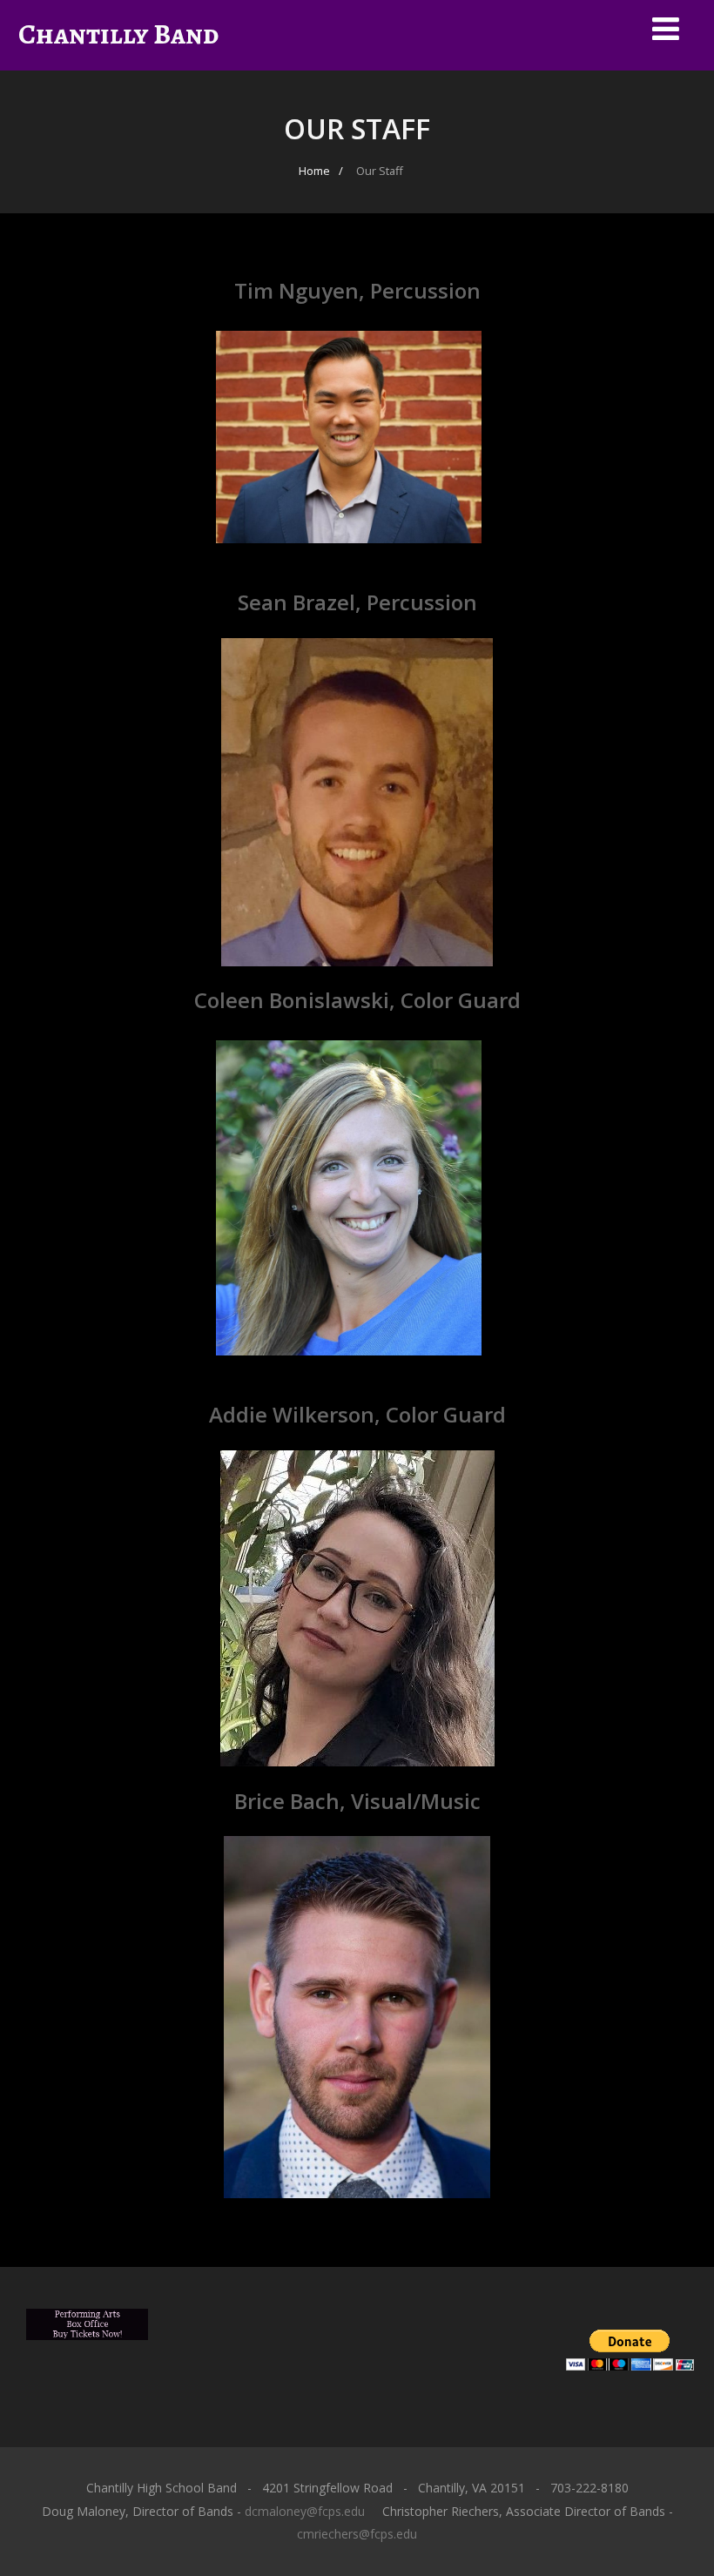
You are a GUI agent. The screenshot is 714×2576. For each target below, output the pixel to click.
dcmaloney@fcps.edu (305, 2511)
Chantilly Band (118, 34)
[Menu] (666, 28)
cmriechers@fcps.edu (357, 2534)
